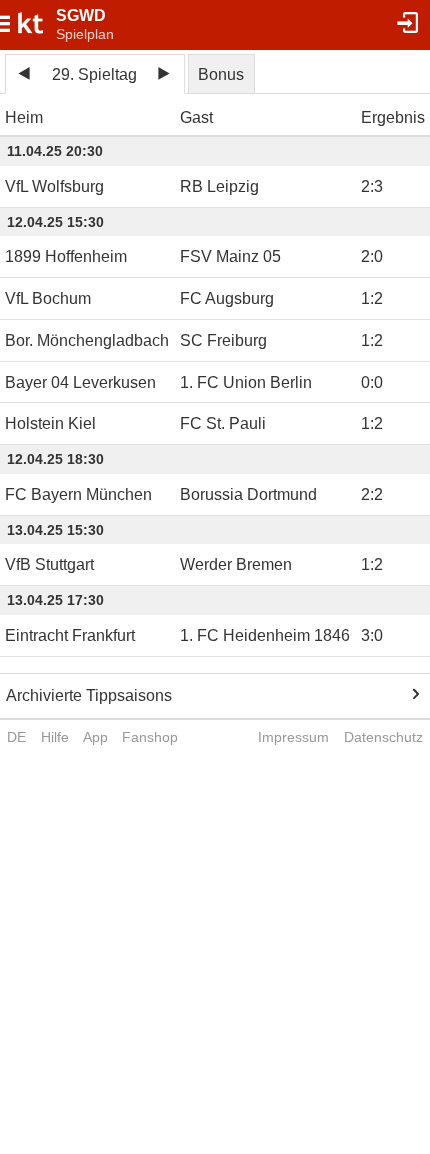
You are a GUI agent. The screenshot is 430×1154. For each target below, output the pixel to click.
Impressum (293, 737)
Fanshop (150, 737)
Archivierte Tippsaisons (89, 695)
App (95, 737)
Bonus (221, 74)
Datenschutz (383, 737)
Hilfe (55, 737)
